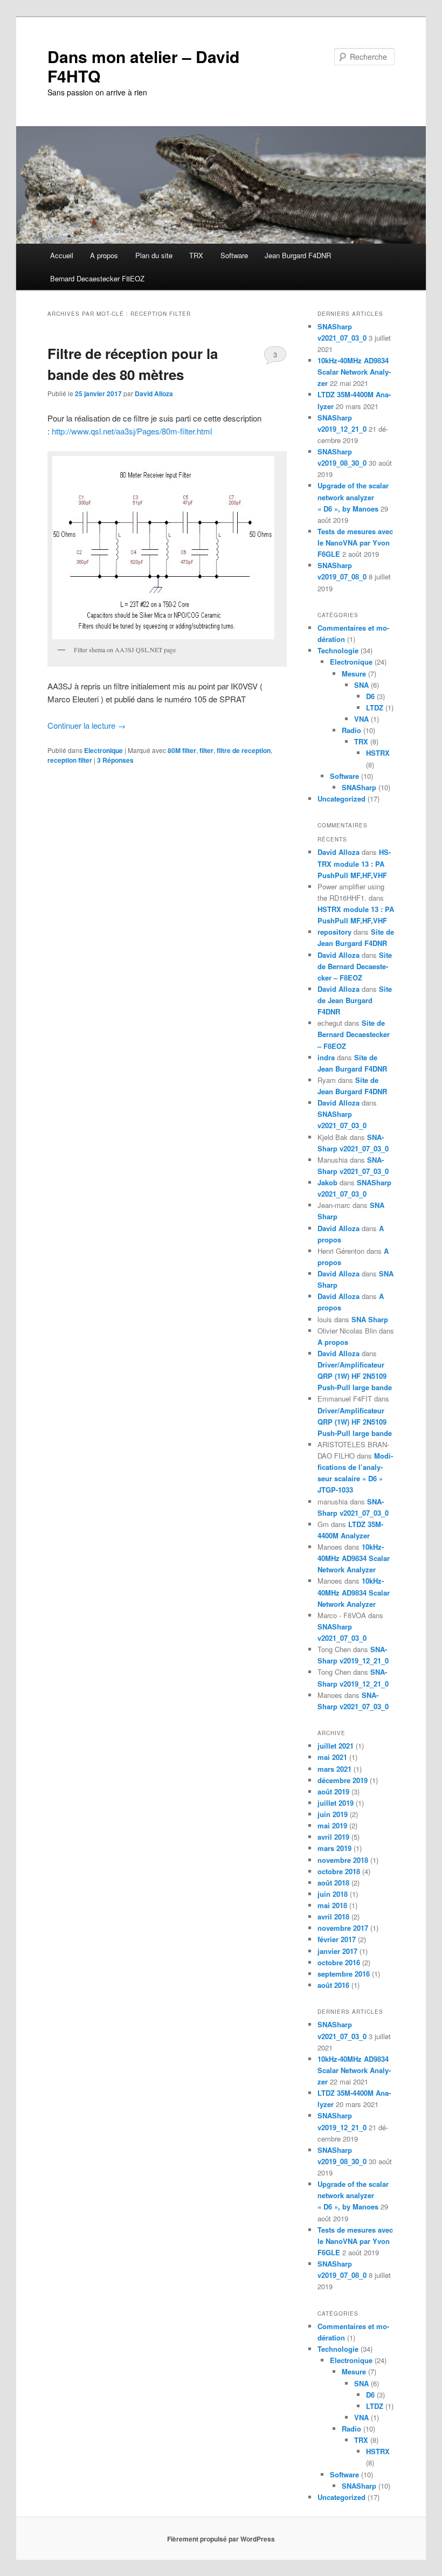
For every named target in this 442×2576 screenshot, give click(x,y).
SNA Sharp (370, 1319)
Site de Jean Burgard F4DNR (355, 1000)
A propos (104, 255)
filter (206, 750)
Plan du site (154, 255)
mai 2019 (332, 1825)
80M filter (182, 750)
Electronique (103, 750)
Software (234, 255)
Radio (351, 730)
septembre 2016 (344, 1974)
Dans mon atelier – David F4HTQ (143, 66)
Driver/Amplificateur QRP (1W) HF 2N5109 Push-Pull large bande (355, 1376)
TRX (196, 255)
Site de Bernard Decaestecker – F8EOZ (355, 966)
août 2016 (333, 1985)
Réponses (115, 760)
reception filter (70, 760)
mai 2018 (332, 1905)
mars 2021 (334, 1769)
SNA (361, 685)
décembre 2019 (343, 1780)
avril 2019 (333, 1837)
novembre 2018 (343, 1860)
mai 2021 (332, 1757)
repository (334, 932)
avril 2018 (333, 1917)
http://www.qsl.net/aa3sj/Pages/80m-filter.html (132, 431)
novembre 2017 (343, 1928)
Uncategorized (341, 799)
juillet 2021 (336, 1746)
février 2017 (337, 1939)
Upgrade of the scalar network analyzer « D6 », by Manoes (353, 497)
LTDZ (375, 707)
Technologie (338, 650)
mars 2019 (334, 1848)
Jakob (327, 1182)
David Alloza (154, 393)
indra (326, 1057)
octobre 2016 (339, 1962)
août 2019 (333, 1791)
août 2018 (333, 1883)
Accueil (62, 255)
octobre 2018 (339, 1871)
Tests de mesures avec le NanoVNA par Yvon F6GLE (355, 543)
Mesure (354, 674)
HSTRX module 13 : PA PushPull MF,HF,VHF (354, 863)
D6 (370, 696)
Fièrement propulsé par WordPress (221, 2539)
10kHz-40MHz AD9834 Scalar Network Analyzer (354, 372)
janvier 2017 (337, 1951)
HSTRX (378, 753)
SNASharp (359, 787)
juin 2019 (333, 1814)
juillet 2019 (336, 1803)
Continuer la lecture (87, 725)
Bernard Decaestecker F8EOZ (97, 278)
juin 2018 (333, 1894)
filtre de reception (244, 750)
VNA (361, 719)
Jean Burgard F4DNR (298, 255)
